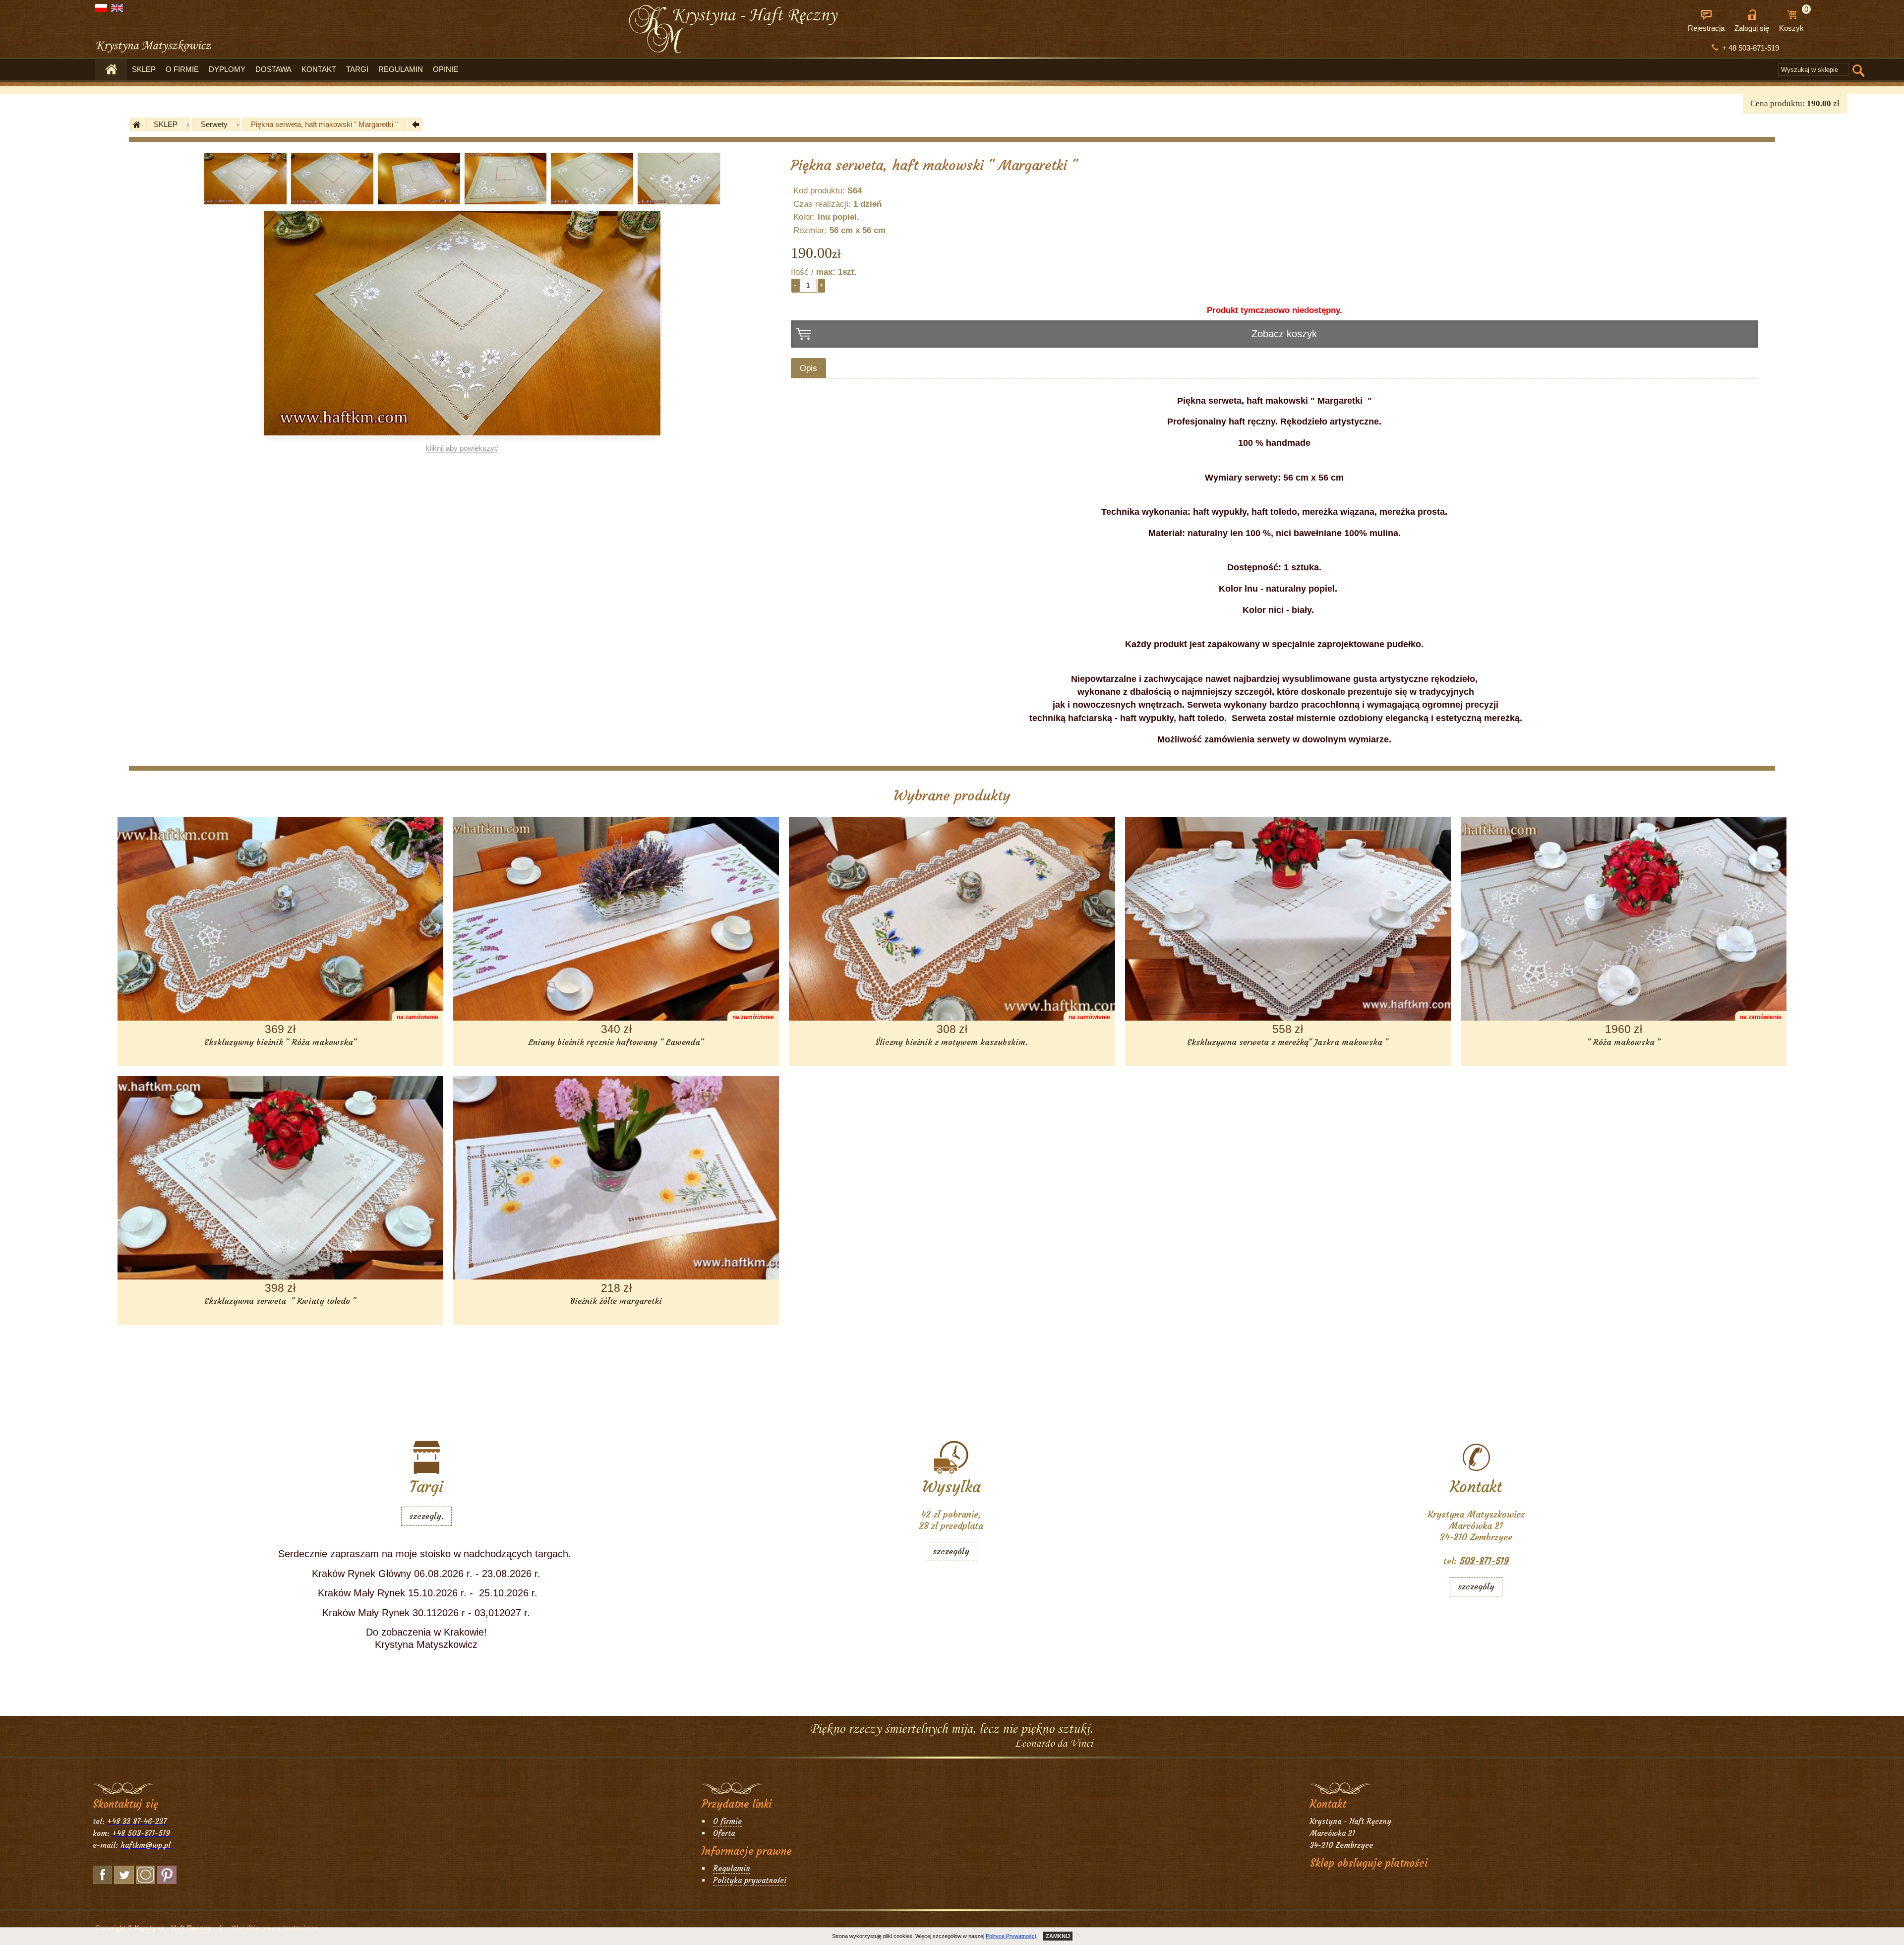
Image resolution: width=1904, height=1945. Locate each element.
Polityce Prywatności (1011, 1936)
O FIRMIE (182, 69)
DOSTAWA (273, 69)
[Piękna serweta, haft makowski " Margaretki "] (245, 202)
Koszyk (1794, 21)
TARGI (357, 69)
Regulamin (732, 1868)
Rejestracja (1706, 28)
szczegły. (426, 1516)
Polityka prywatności (750, 1880)
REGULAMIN (401, 69)
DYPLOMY (227, 69)
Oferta (724, 1833)
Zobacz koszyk (1284, 334)
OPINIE (446, 69)
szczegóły (951, 1551)
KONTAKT (319, 69)
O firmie (727, 1821)
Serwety (214, 124)
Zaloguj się (1752, 28)
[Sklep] (111, 70)
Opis (808, 368)
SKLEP (144, 69)
